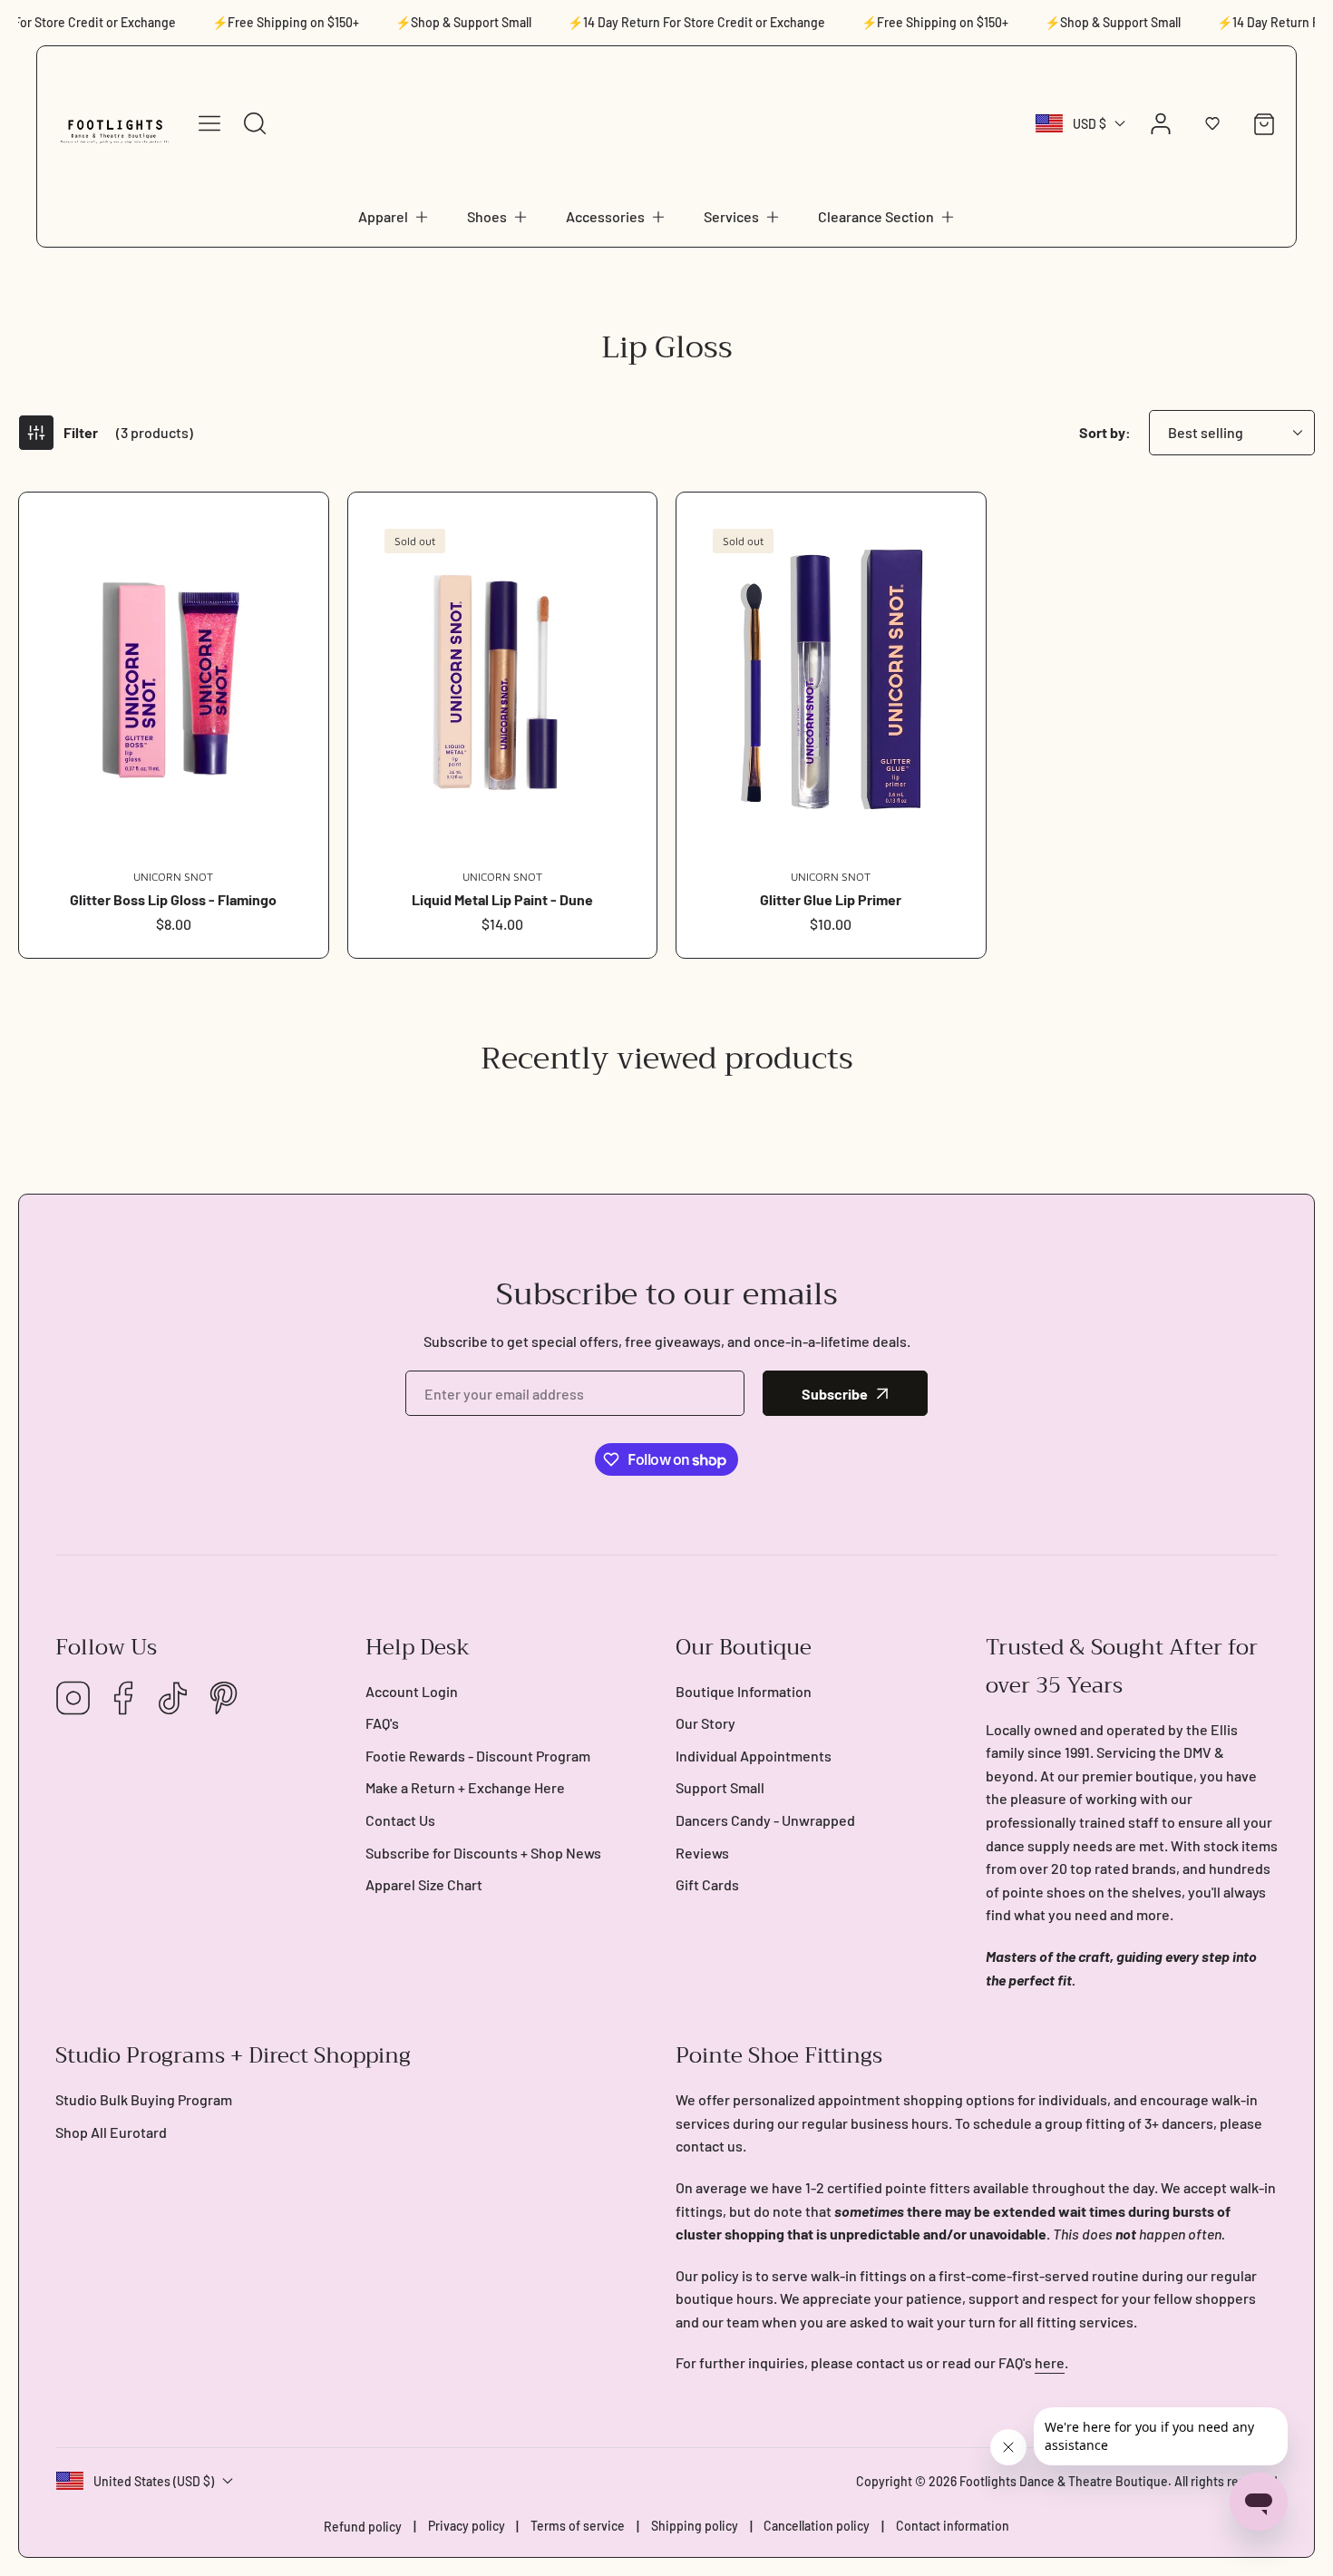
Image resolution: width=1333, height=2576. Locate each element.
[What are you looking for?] (255, 123)
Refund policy (363, 2527)
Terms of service (578, 2526)
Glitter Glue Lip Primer (831, 899)
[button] (394, 217)
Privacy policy (467, 2526)
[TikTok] (173, 1699)
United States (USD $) (154, 2481)
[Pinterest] (223, 1699)
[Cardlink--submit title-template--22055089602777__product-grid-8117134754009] (174, 681)
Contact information (953, 2526)
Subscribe (835, 1394)
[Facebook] (123, 1699)
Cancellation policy (817, 2526)
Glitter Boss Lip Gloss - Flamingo (173, 899)
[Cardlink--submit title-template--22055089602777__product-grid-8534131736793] (831, 681)
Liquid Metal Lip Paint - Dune (502, 899)
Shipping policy (695, 2526)
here (1050, 2362)
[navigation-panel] (209, 123)
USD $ (1090, 124)
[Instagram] (73, 1699)
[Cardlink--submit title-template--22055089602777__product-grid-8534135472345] (503, 681)
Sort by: (1105, 432)
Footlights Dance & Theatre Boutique (1064, 2481)
